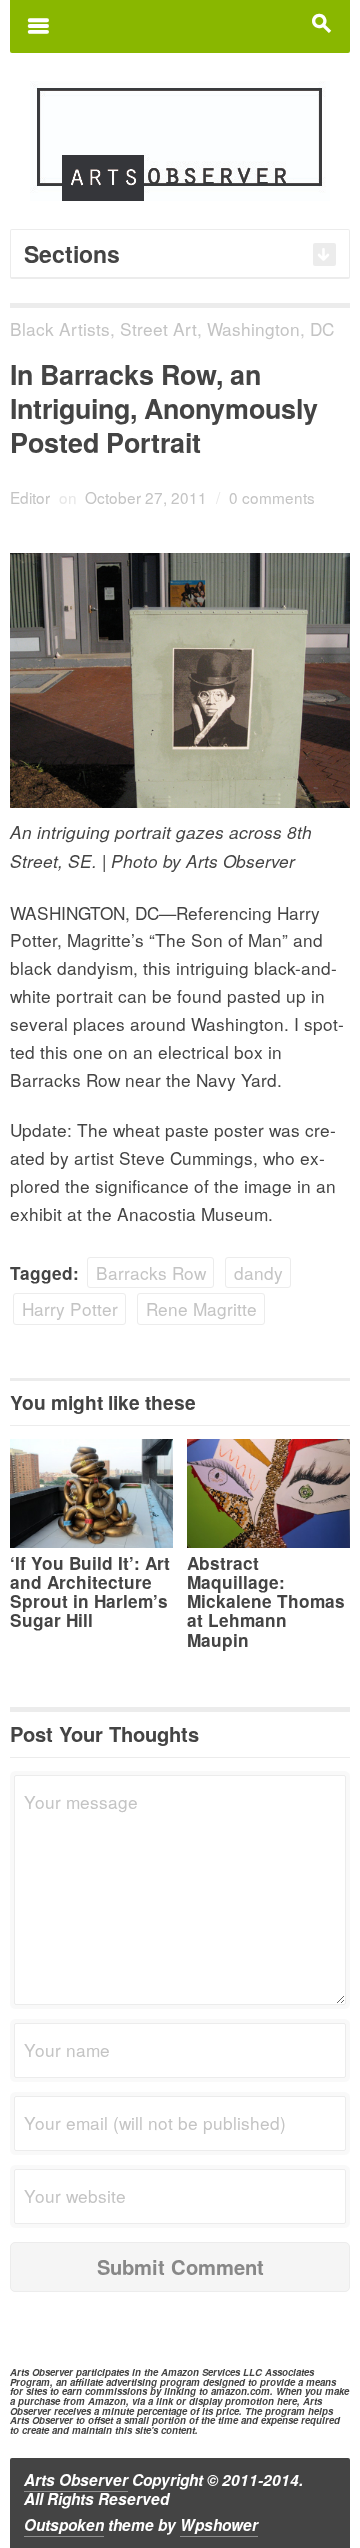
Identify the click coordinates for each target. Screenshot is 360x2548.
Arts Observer (76, 2480)
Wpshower (219, 2525)
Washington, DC (270, 328)
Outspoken (64, 2525)
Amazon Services (200, 2372)
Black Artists (60, 328)
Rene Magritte (201, 1308)
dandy (258, 1272)
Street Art (158, 328)
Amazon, (108, 2401)
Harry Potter (70, 1308)
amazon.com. (242, 2391)
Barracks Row (151, 1272)
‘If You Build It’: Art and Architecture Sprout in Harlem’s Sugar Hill (90, 1592)
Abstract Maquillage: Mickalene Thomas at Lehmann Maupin (266, 1601)
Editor (30, 497)
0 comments (272, 497)
